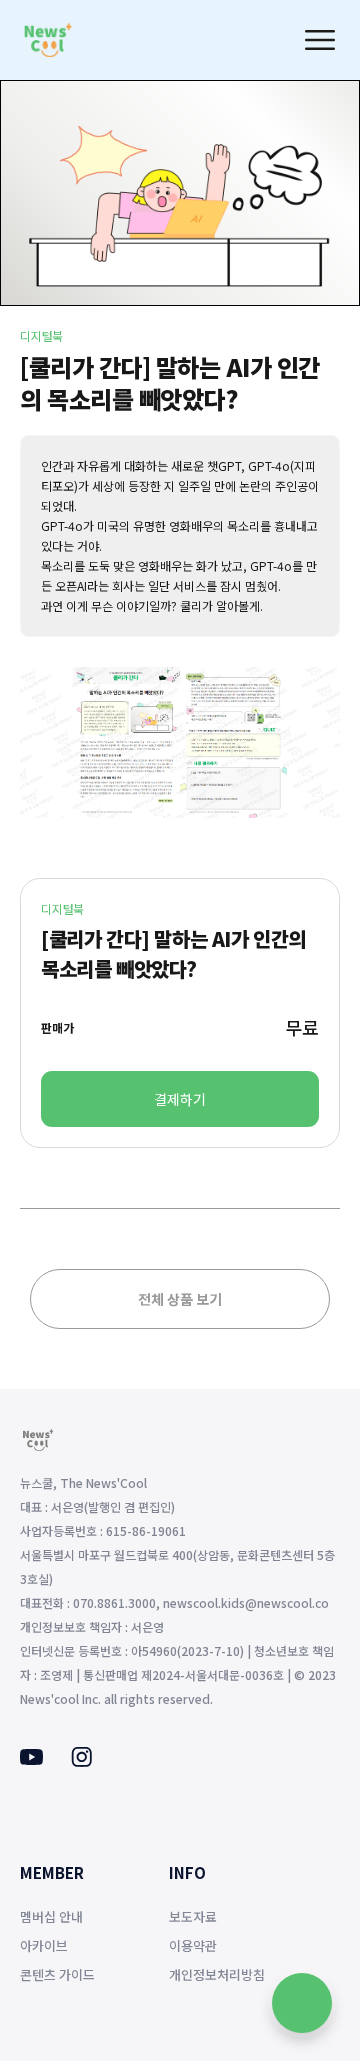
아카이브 (44, 1945)
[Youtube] (31, 1759)
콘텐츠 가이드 (57, 1974)
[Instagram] (81, 1761)
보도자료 (193, 1916)
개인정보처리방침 (217, 1974)
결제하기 (180, 1099)
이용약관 (193, 1945)
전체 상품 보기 (180, 1299)
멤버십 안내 (51, 1916)
